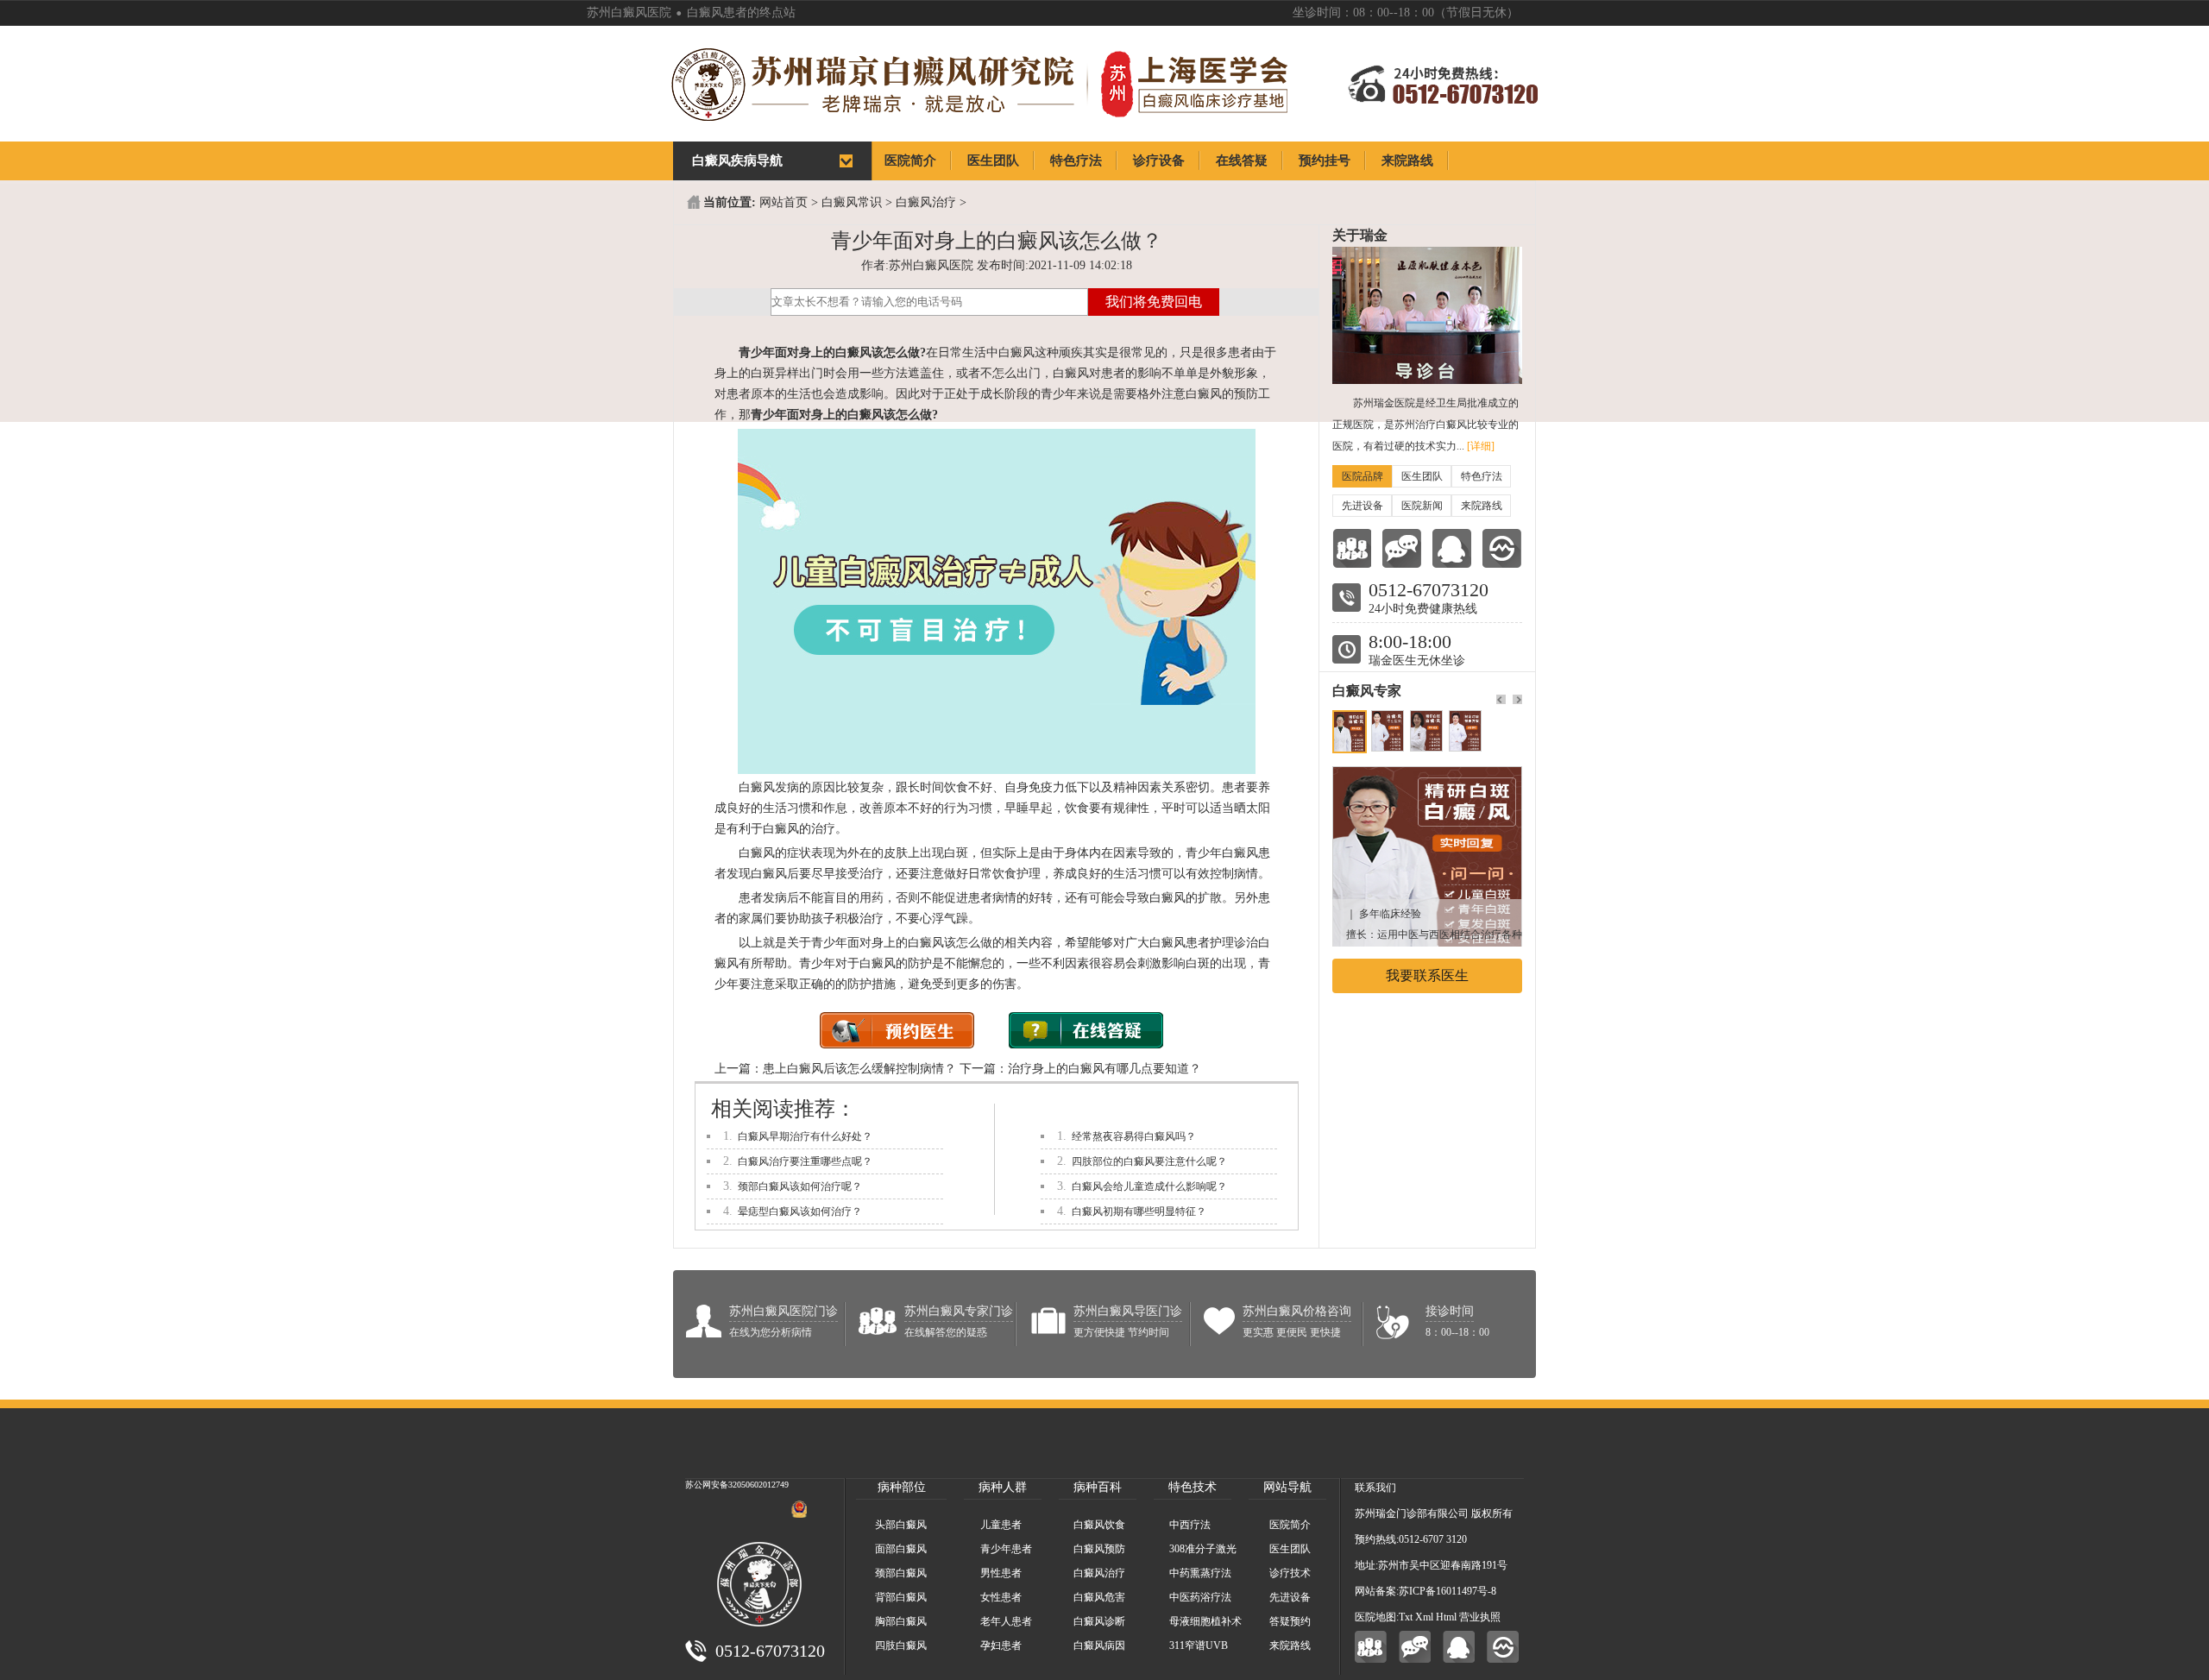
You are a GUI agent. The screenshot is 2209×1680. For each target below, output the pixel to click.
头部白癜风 (901, 1525)
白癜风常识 (852, 202)
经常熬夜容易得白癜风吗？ (1134, 1136)
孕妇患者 (1001, 1645)
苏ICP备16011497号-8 (1447, 1591)
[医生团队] (1352, 548)
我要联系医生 (1427, 975)
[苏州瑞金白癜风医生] (1427, 775)
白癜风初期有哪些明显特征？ (1139, 1211)
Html (1446, 1617)
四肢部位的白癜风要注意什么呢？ (1149, 1161)
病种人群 (1003, 1487)
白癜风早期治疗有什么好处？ (805, 1136)
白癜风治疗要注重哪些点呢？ (805, 1161)
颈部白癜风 (901, 1573)
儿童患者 (1001, 1525)
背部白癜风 (901, 1597)
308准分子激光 (1203, 1549)
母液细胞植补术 (1205, 1621)
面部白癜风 (901, 1549)
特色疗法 (1482, 476)
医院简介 (1290, 1525)
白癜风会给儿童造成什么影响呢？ (1149, 1186)
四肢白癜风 (901, 1645)
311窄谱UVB (1199, 1645)
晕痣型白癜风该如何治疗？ (800, 1211)
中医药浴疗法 (1200, 1597)
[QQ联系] (1452, 548)
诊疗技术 (1290, 1573)
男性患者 (1001, 1573)
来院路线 (1482, 506)
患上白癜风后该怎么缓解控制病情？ (859, 1069)
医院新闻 (1422, 506)
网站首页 (784, 202)
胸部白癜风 (901, 1621)
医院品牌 (1363, 476)
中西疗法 (1190, 1525)
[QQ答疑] (1459, 1647)
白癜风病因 (1099, 1645)
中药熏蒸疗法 (1200, 1573)
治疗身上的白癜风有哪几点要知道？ (1104, 1069)
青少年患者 (1006, 1549)
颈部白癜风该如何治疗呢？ (800, 1186)
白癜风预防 (1099, 1549)
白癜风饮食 (1099, 1525)
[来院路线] (1502, 548)
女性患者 (1001, 1597)
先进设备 (1363, 506)
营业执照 (1480, 1617)
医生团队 (1422, 476)
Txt (1406, 1617)
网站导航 (1287, 1487)
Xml (1424, 1617)
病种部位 (902, 1487)
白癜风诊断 (1099, 1621)
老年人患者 (1006, 1621)
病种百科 (1098, 1487)
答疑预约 (1290, 1621)
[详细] (1481, 446)
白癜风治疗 (926, 202)
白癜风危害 (1099, 1597)
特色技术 (1193, 1487)
